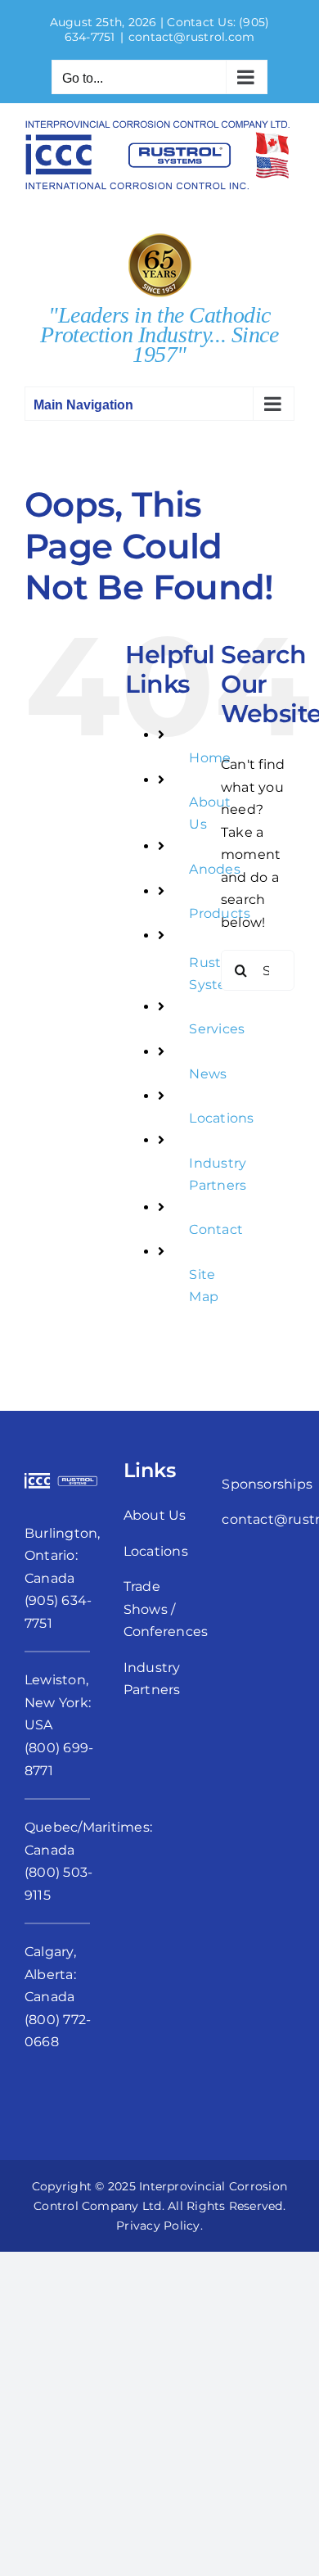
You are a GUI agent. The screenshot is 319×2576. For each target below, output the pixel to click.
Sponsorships (267, 1484)
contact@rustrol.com (192, 37)
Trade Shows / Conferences (166, 1609)
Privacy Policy (158, 2226)
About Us (155, 1515)
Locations (221, 1118)
